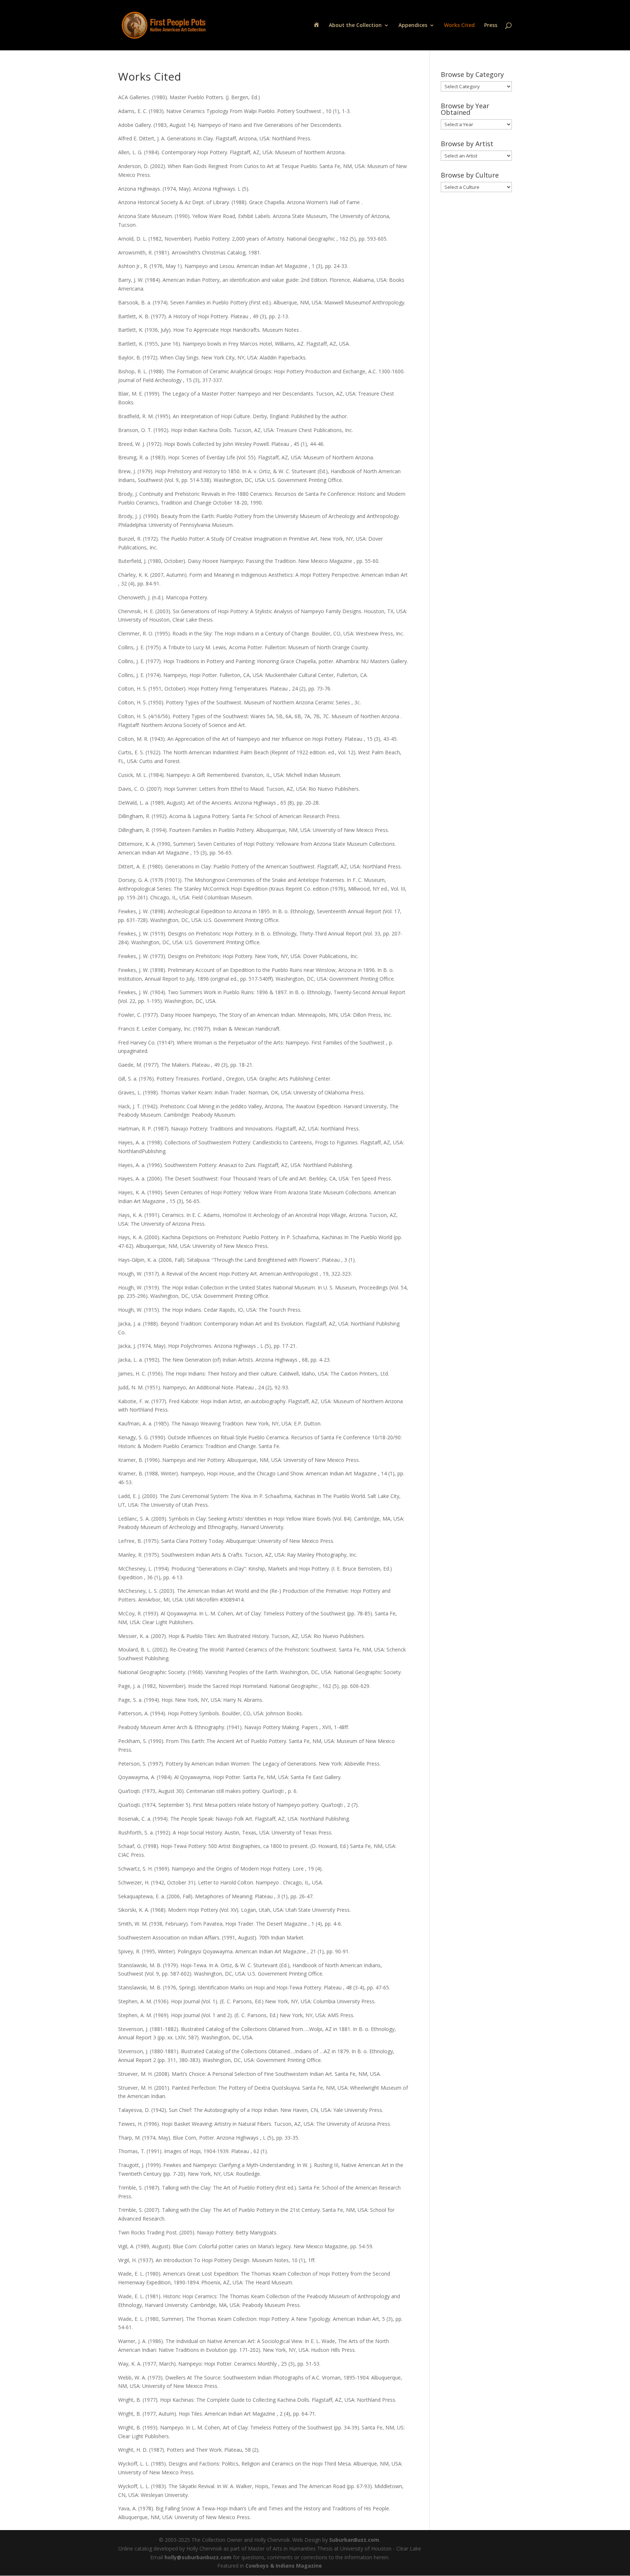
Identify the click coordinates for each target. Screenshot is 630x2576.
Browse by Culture (470, 175)
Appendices (413, 26)
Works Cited (459, 26)
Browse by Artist (467, 144)
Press (491, 26)
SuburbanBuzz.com (354, 2540)
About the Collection (355, 26)
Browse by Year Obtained (465, 109)
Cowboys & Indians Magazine (284, 2566)
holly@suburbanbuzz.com (198, 2557)
